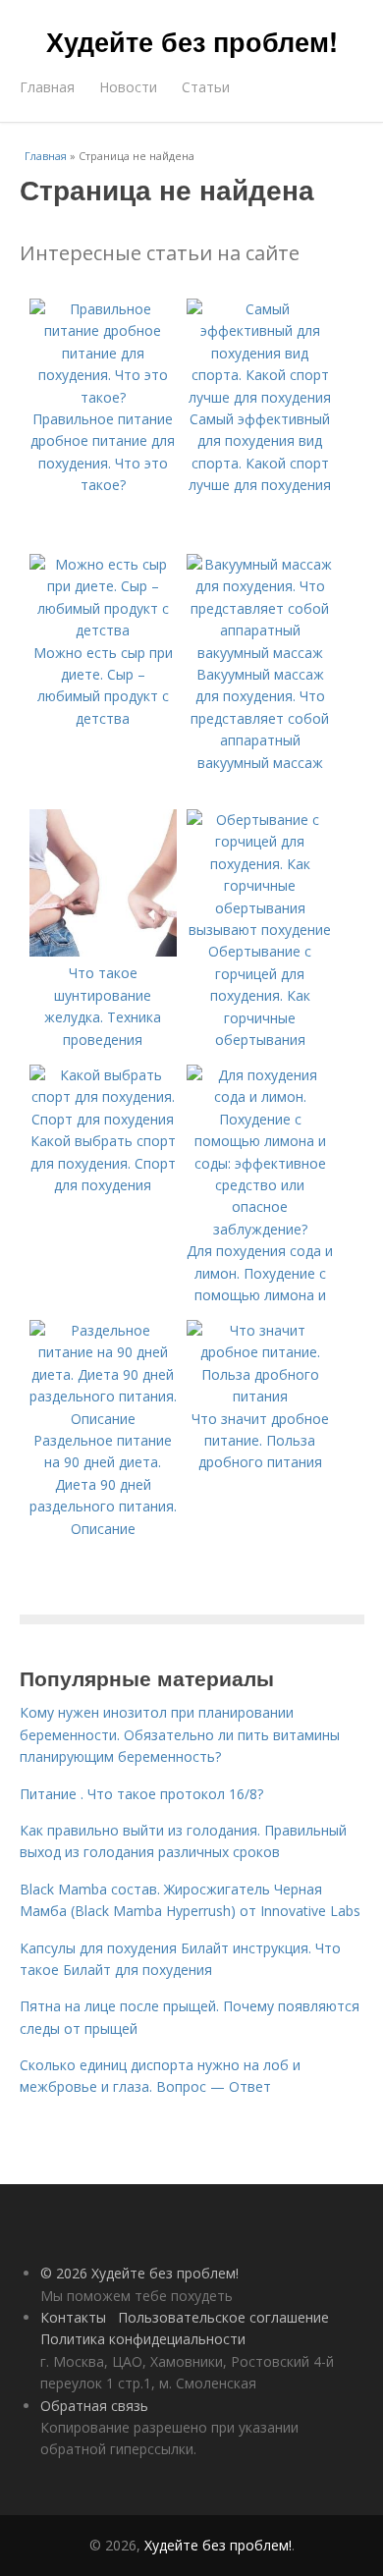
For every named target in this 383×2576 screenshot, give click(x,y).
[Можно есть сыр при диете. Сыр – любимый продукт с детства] (103, 630)
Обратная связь (94, 2406)
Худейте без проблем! (192, 41)
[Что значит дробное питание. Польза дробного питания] (260, 1396)
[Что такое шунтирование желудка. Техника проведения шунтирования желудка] (103, 951)
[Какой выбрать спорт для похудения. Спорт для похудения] (103, 1119)
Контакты (73, 2317)
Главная (47, 87)
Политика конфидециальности (143, 2339)
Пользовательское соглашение (223, 2317)
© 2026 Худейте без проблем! (139, 2273)
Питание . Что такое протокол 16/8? (141, 1794)
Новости (128, 87)
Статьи (206, 87)
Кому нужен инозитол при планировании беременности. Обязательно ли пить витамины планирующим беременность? (180, 1734)
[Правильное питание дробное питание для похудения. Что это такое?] (103, 397)
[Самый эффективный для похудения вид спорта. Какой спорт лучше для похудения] (260, 397)
